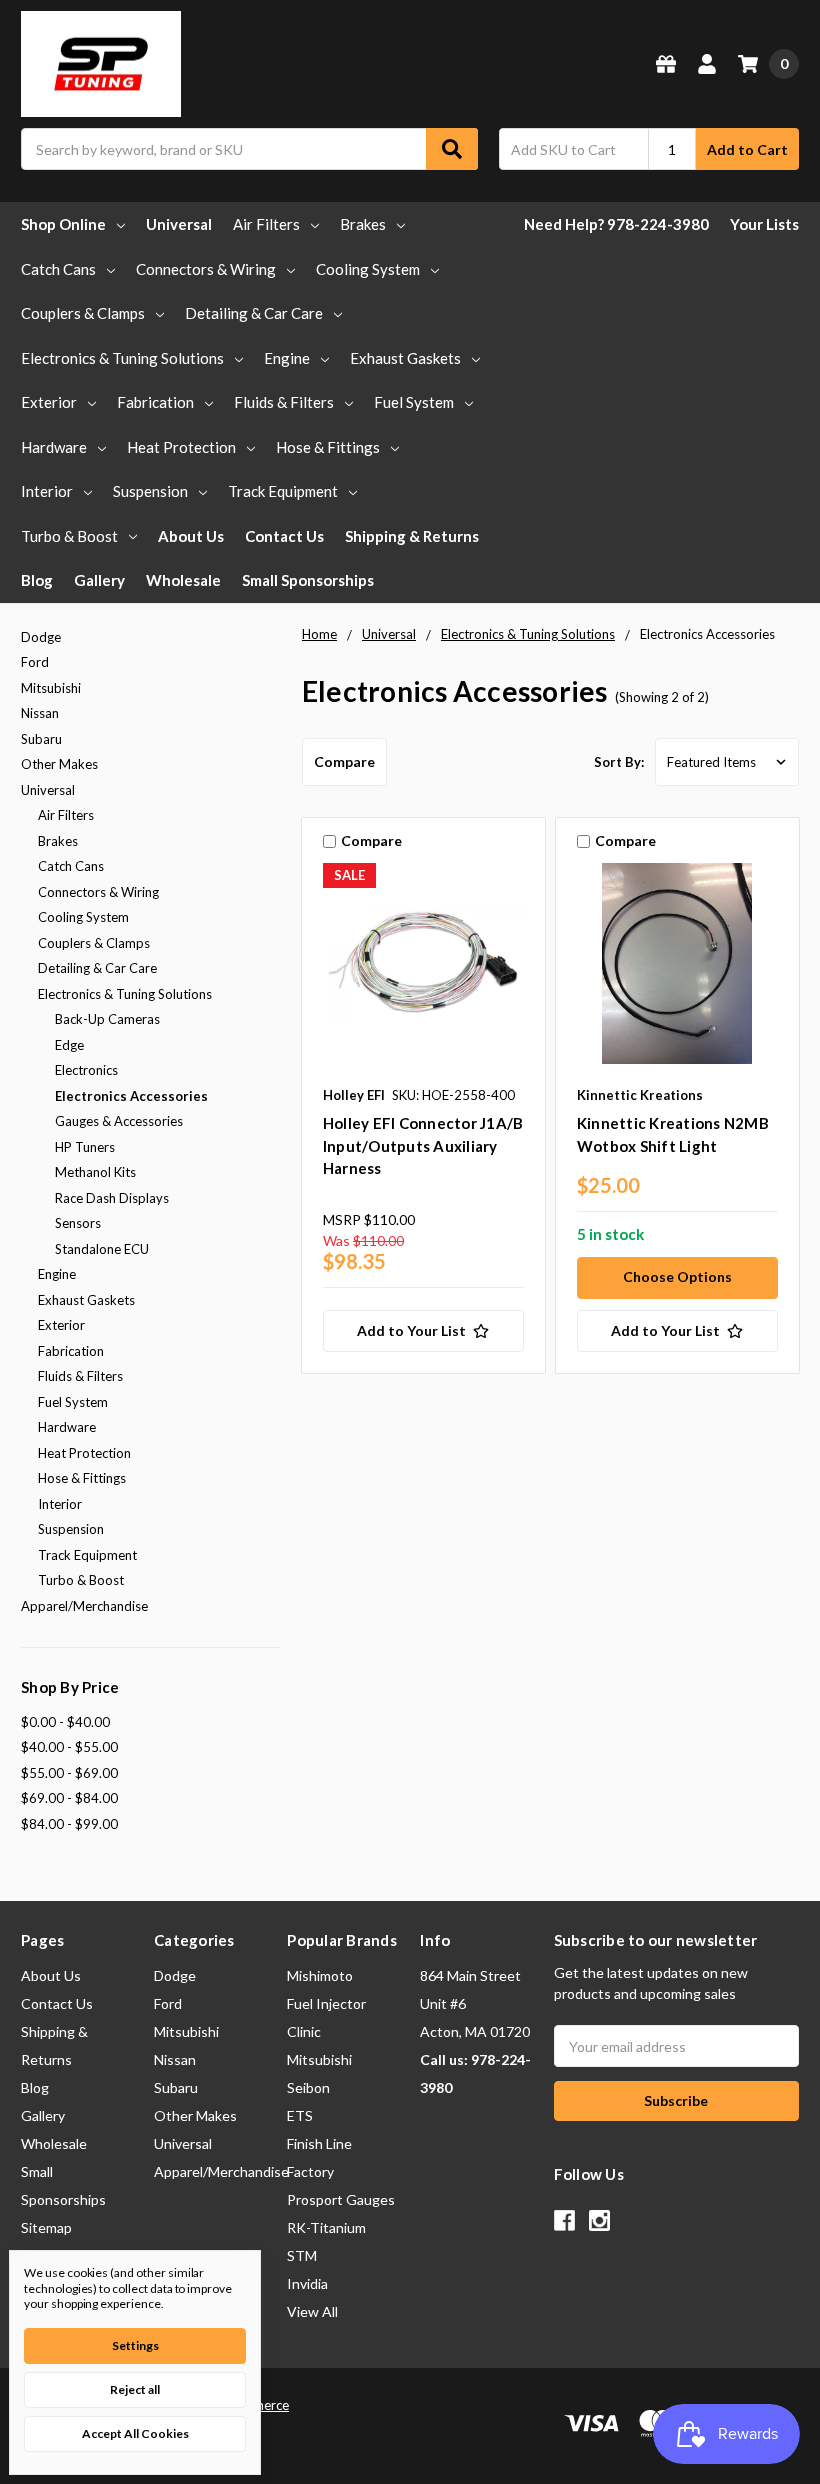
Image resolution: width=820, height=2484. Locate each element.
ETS (300, 2115)
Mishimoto (320, 1975)
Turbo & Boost (69, 536)
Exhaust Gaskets (405, 358)
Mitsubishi (51, 688)
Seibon (308, 2087)
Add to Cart (747, 149)
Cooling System (368, 269)
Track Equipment (283, 491)
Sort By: (619, 762)
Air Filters (266, 224)
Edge (69, 1045)
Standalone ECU (102, 1249)
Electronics (86, 1070)
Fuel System (414, 402)
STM (302, 2255)
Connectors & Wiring (206, 269)
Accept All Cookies (135, 2433)
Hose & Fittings (328, 447)
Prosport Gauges (341, 2199)
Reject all (135, 2389)
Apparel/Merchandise (84, 1606)
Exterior (49, 402)
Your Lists (764, 224)
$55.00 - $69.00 (69, 1773)
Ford (35, 662)
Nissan (40, 713)
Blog (37, 580)
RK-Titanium (326, 2227)
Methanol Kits (95, 1172)
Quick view (423, 968)
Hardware (54, 447)
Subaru (41, 739)
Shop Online (63, 224)
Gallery (99, 580)
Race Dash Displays (112, 1198)
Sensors (78, 1223)
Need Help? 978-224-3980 (616, 224)
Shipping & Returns (412, 536)
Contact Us (284, 536)
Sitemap (46, 2227)
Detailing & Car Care (254, 313)
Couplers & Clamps (83, 313)
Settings (135, 2345)
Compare (344, 761)
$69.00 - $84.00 (69, 1798)
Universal (179, 224)
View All (312, 2311)
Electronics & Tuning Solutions (122, 358)
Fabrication (155, 402)
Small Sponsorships (308, 580)
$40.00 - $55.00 (69, 1747)
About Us (191, 536)
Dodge (41, 637)
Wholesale (183, 580)
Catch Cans (58, 269)
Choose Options (677, 1276)
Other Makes (59, 764)
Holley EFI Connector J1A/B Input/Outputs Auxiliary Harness (423, 1145)
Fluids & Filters (284, 402)
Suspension (150, 491)
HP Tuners (85, 1147)
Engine (287, 358)
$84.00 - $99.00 (69, 1824)
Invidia (307, 2283)
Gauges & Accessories (119, 1121)
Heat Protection (181, 447)
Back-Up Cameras (107, 1019)
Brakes (363, 224)
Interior (47, 491)
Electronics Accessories (131, 1096)
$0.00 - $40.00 (65, 1722)
